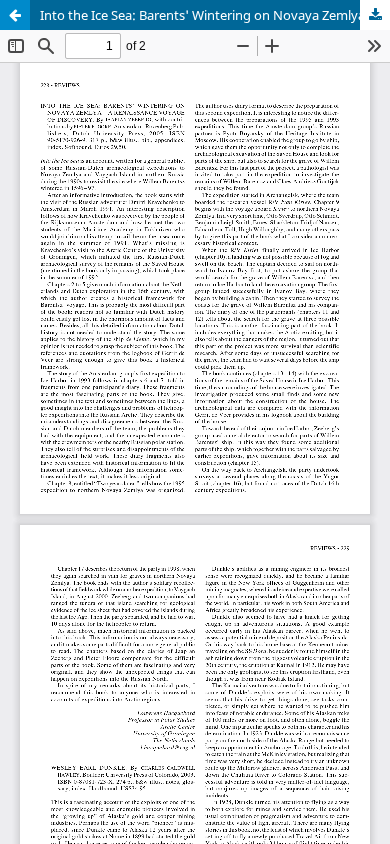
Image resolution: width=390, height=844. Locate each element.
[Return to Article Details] (15, 15)
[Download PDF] (375, 15)
